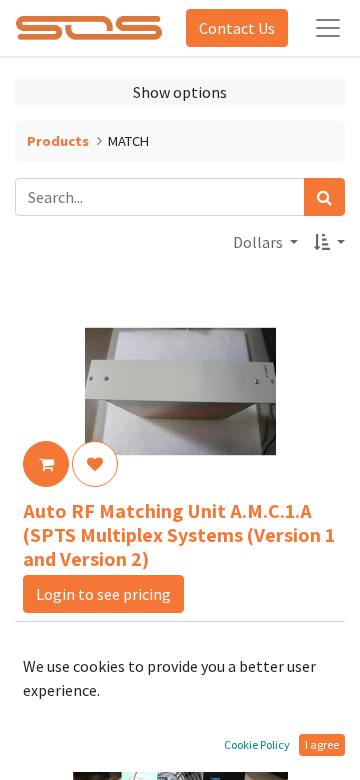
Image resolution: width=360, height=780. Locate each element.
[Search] (324, 197)
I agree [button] (322, 744)
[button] (329, 242)
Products (58, 141)
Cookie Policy (257, 744)
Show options (180, 92)
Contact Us (237, 28)
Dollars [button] (259, 242)
